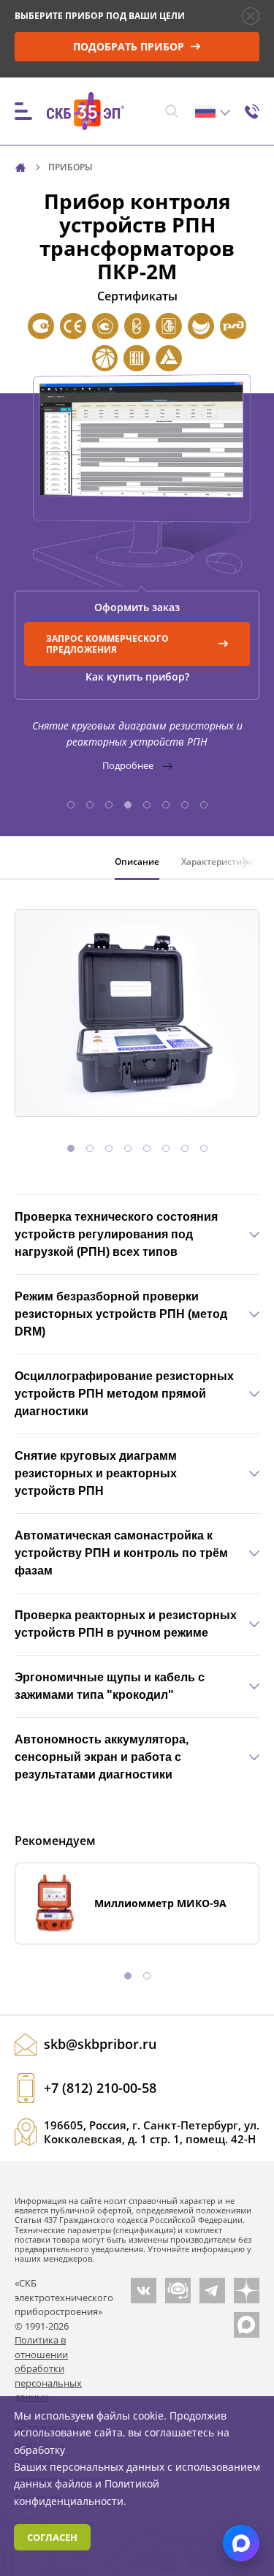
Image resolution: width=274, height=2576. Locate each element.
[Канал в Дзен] (247, 2291)
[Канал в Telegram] (212, 2291)
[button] (71, 805)
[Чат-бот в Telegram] (178, 2291)
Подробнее (129, 765)
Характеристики (217, 861)
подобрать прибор (130, 46)
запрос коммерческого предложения (107, 644)
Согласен (52, 2537)
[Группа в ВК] (144, 2291)
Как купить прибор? (137, 677)
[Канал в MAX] (247, 2325)
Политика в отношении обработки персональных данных (48, 2368)
